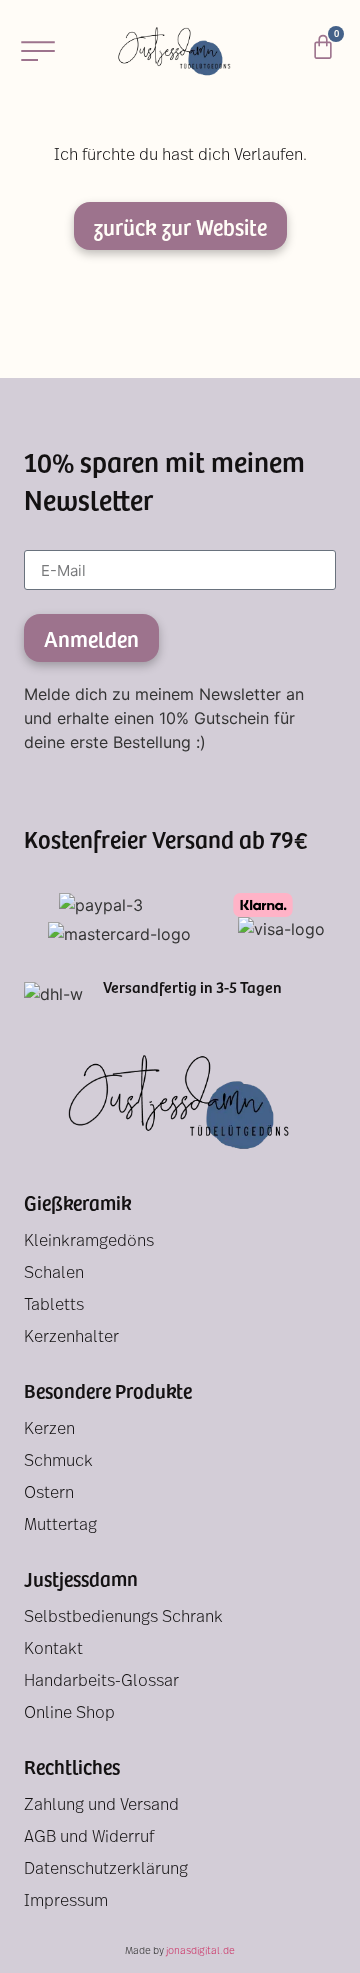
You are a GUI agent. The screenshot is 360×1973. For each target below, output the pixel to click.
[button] (37, 50)
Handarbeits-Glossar (101, 1682)
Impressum (66, 1902)
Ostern (49, 1494)
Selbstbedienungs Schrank (123, 1618)
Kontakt (53, 1650)
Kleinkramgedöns (89, 1242)
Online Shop (69, 1714)
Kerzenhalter (71, 1338)
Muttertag (60, 1526)
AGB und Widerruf (89, 1838)
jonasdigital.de (200, 1951)
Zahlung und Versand (101, 1806)
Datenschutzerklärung (106, 1870)
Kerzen (49, 1430)
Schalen (54, 1274)
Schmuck (58, 1462)
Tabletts (54, 1306)
